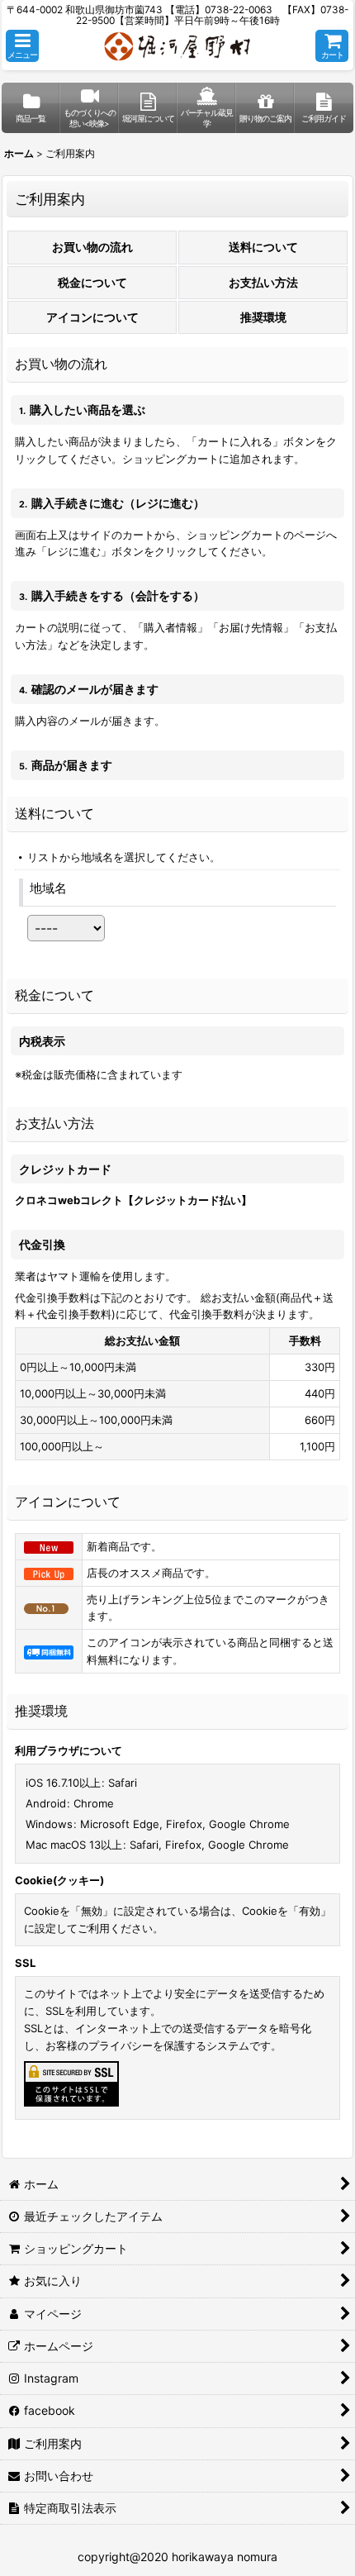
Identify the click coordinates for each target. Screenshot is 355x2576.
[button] (22, 46)
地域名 (48, 888)
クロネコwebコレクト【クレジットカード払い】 (133, 1200)
